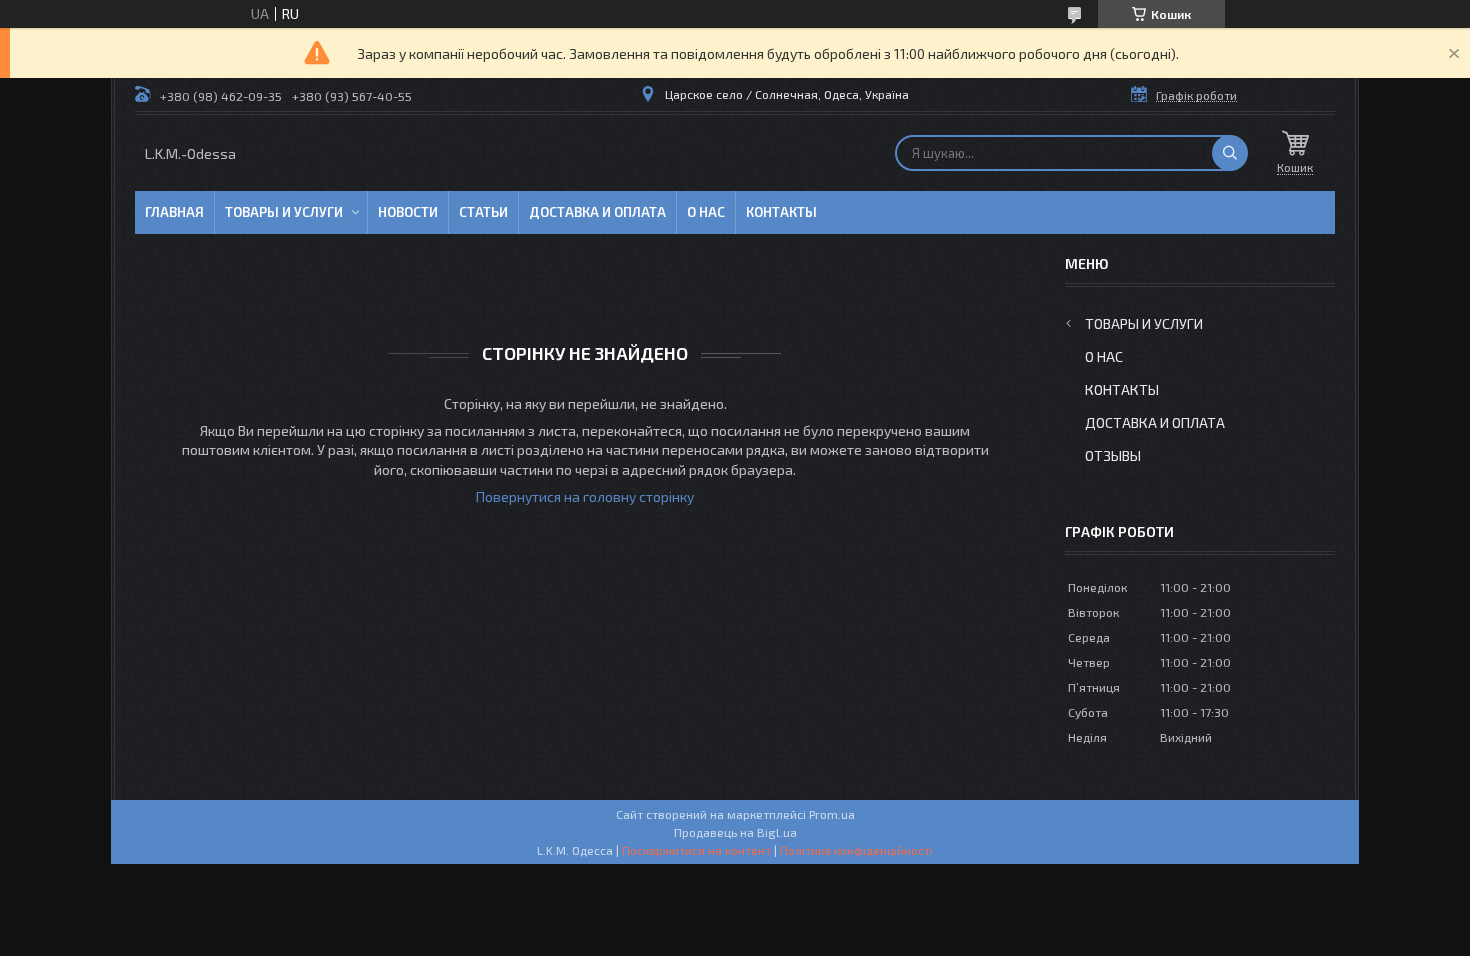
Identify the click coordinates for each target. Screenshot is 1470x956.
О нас (706, 212)
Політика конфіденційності (856, 850)
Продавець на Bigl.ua (735, 832)
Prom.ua (832, 814)
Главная (174, 212)
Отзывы (1113, 455)
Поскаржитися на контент (696, 850)
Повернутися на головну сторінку (585, 496)
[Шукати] (1230, 153)
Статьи (483, 212)
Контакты (781, 212)
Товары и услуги (284, 212)
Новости (408, 212)
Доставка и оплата (597, 212)
